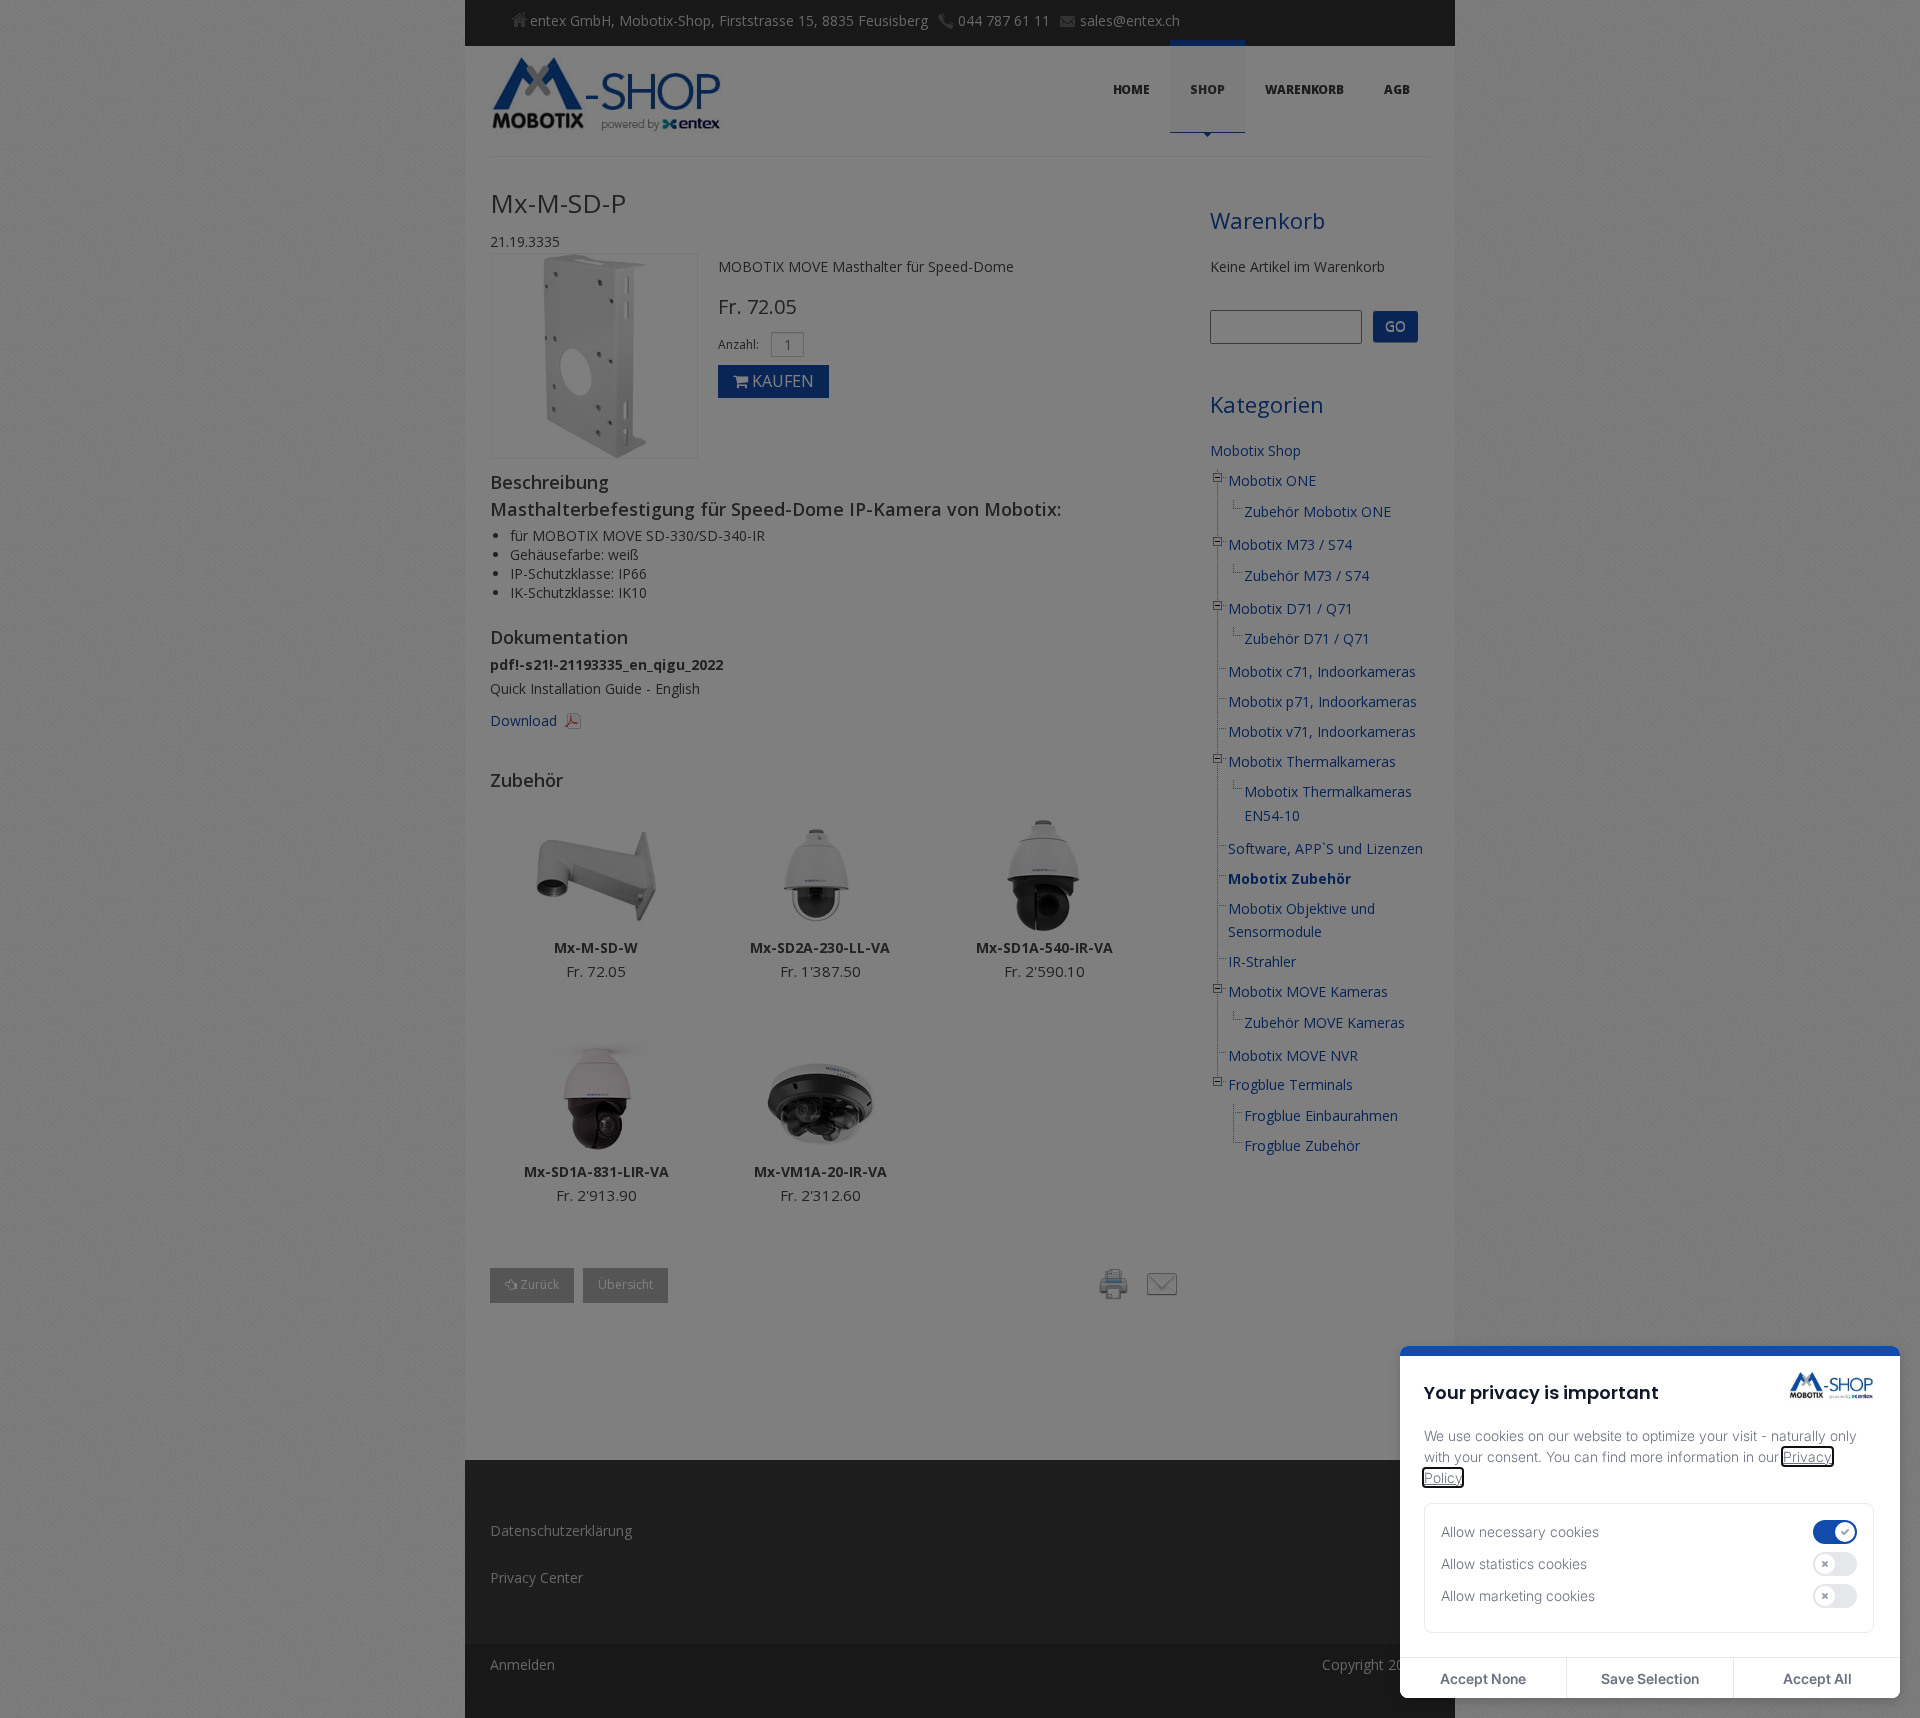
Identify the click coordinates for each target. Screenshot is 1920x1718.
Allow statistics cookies (1514, 1563)
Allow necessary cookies (1520, 1531)
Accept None (1483, 1678)
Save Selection (1650, 1678)
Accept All (1817, 1678)
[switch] (1835, 1532)
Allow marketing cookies (1518, 1595)
